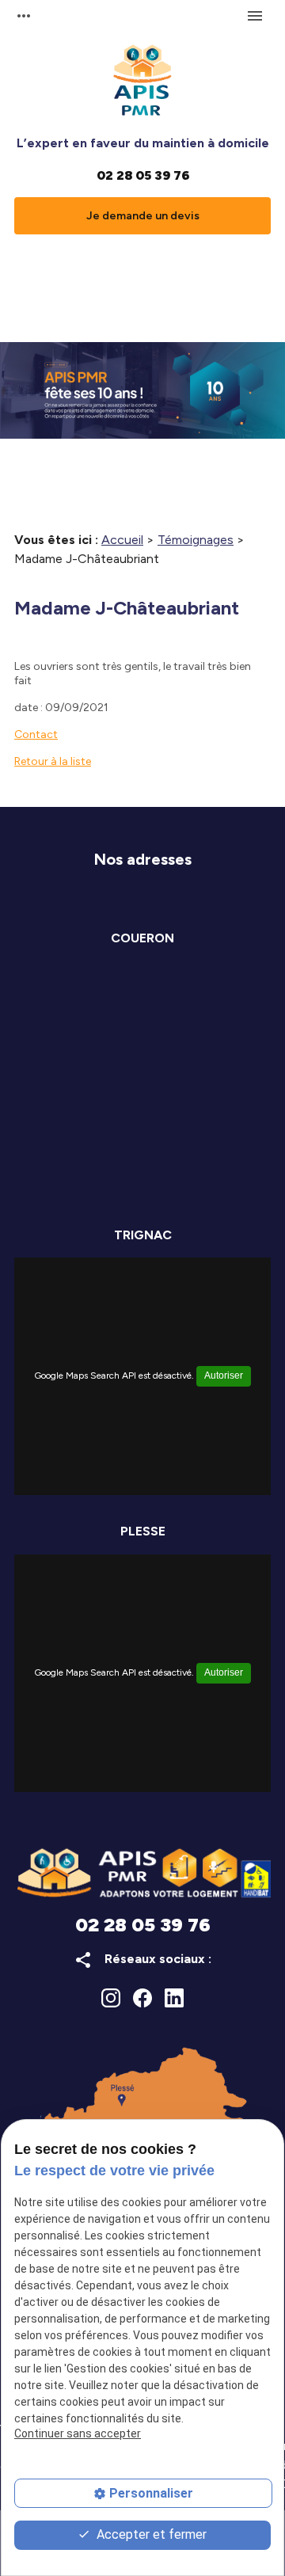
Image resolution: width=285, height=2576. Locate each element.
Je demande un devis (143, 216)
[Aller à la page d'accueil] (142, 84)
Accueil (122, 540)
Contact (36, 734)
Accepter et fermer (150, 2534)
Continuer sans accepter (78, 2433)
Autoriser (224, 1376)
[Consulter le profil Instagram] (111, 1998)
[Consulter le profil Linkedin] (174, 1998)
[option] (142, 390)
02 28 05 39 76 (143, 175)
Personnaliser (151, 2493)
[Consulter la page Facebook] (142, 1998)
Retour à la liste (53, 761)
